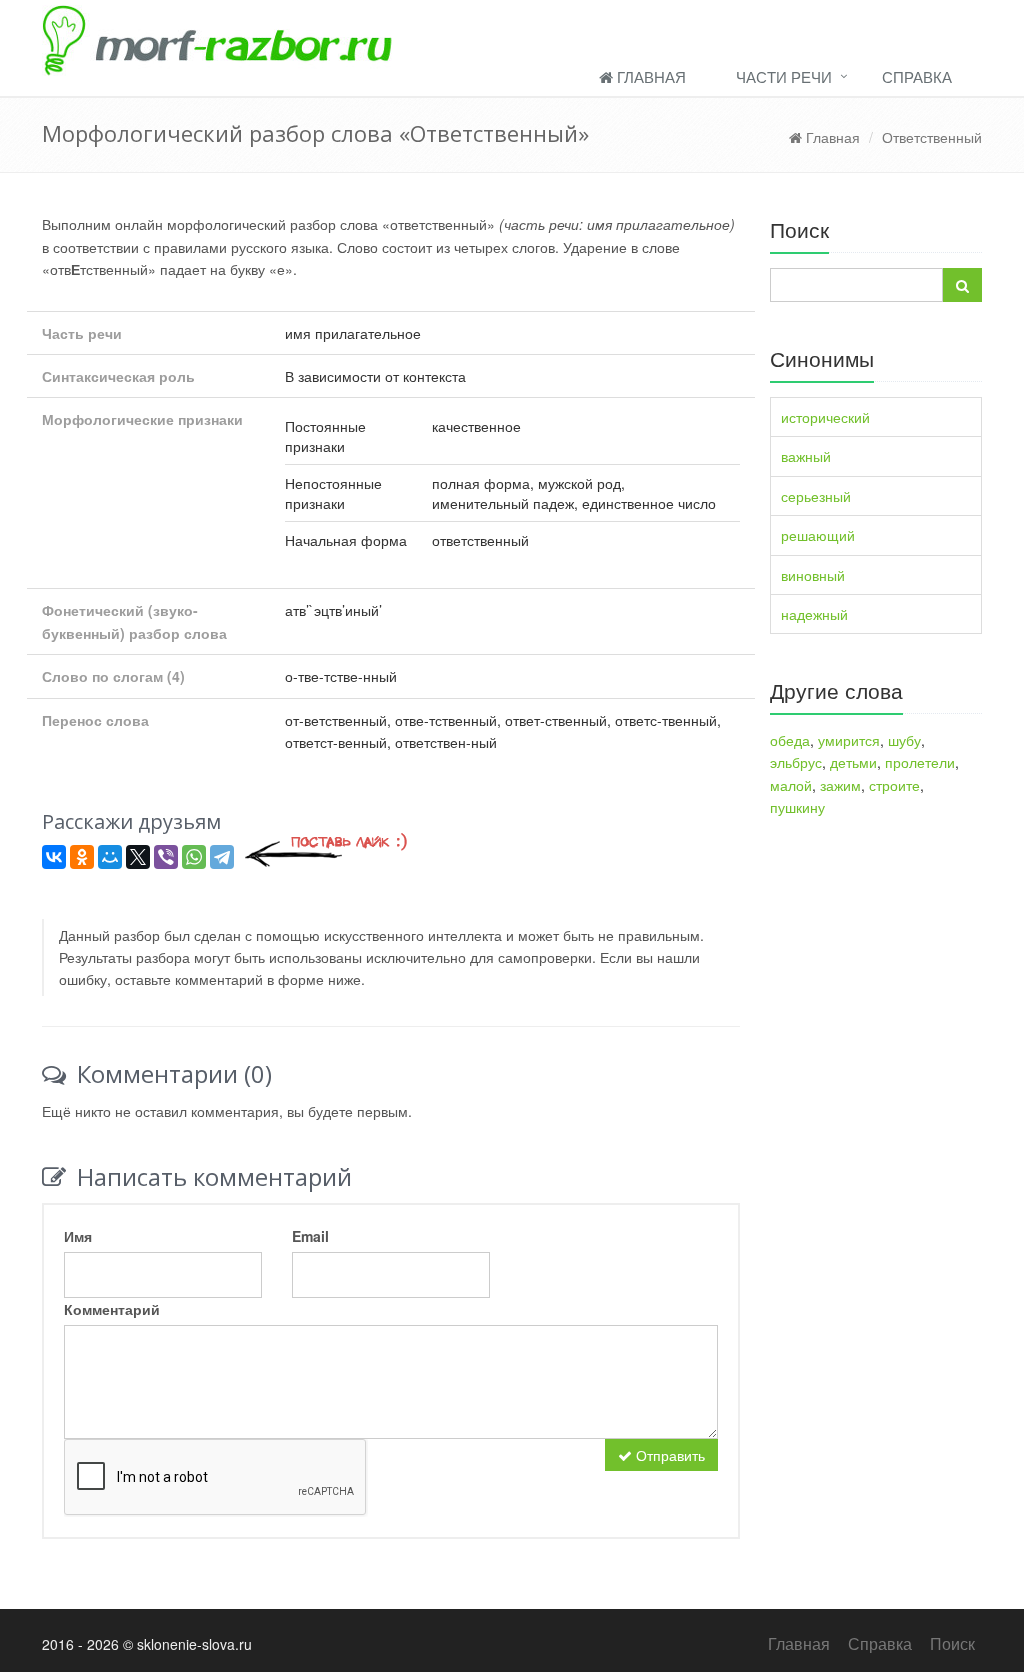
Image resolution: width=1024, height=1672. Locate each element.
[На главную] (512, 38)
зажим (840, 785)
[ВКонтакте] (54, 857)
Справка (917, 76)
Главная (649, 76)
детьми (853, 762)
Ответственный (932, 137)
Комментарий (112, 1309)
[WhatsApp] (194, 857)
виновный (813, 575)
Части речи (784, 76)
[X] (138, 857)
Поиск (952, 1643)
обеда (790, 740)
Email (310, 1236)
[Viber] (166, 857)
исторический (825, 417)
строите (894, 785)
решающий (818, 535)
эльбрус (796, 762)
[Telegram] (222, 857)
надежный (814, 614)
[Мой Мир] (110, 857)
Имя (78, 1236)
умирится (849, 740)
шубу (904, 740)
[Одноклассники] (82, 857)
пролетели (920, 762)
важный (806, 456)
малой (791, 785)
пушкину (797, 807)
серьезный (816, 496)
